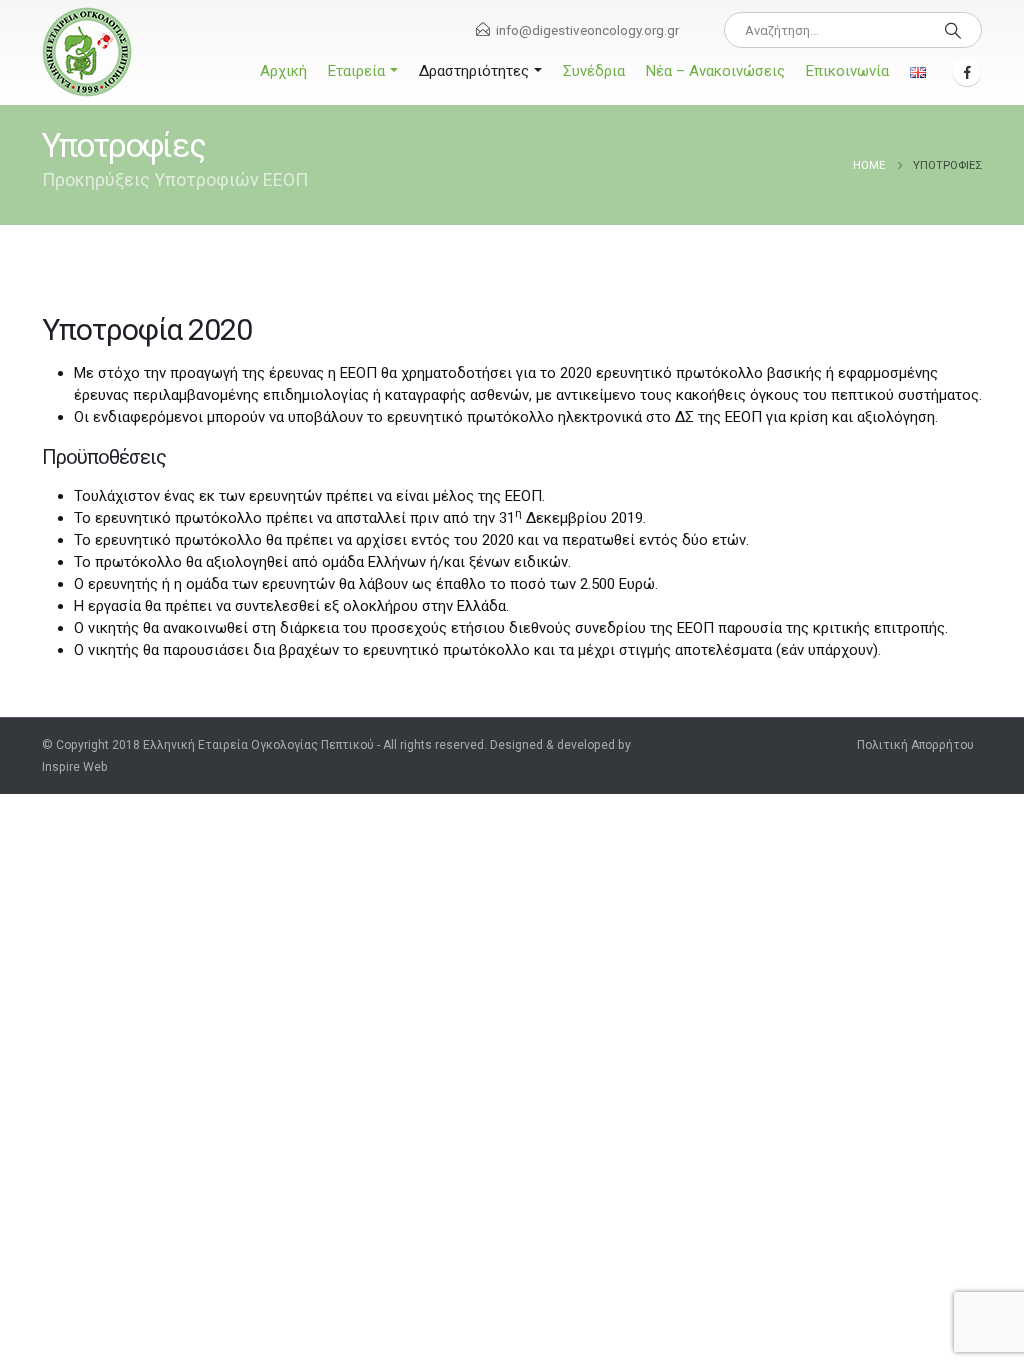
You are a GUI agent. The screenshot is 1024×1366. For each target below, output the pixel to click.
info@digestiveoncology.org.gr (587, 30)
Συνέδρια (594, 71)
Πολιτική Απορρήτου (915, 745)
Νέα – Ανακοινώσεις (715, 71)
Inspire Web (75, 767)
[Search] (953, 30)
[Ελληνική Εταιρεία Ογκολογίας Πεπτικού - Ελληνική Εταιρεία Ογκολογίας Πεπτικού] (87, 52)
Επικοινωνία (847, 71)
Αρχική (283, 71)
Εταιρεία (356, 71)
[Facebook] (967, 72)
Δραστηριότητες (474, 71)
